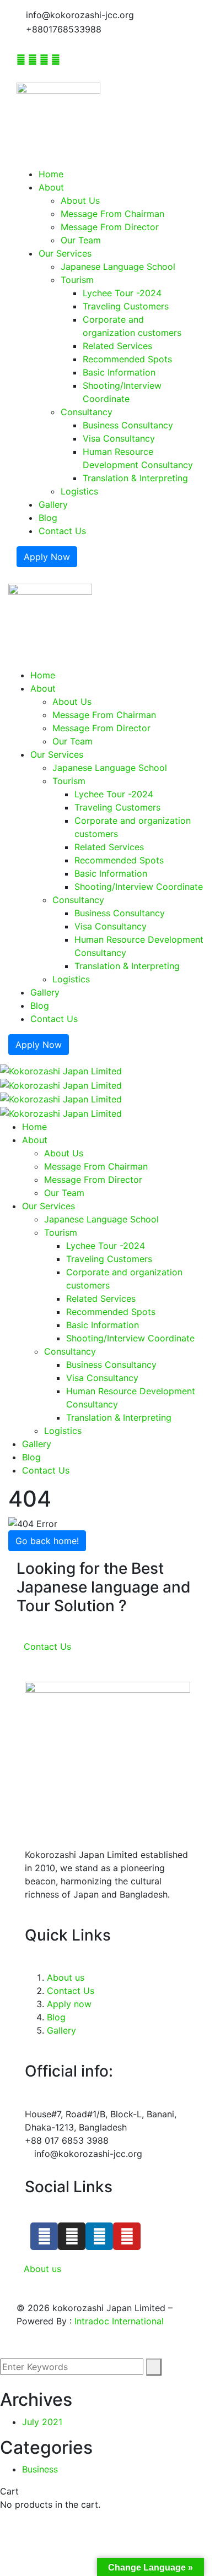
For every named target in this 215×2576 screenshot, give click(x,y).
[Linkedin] (99, 2236)
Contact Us (71, 1991)
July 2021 (42, 2422)
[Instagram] (72, 2236)
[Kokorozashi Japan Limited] (61, 1070)
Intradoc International (119, 2321)
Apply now (69, 2004)
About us (66, 1977)
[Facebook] (44, 2236)
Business (40, 2469)
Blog (56, 2017)
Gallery (61, 2030)
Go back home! (47, 1541)
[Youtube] (127, 2236)
